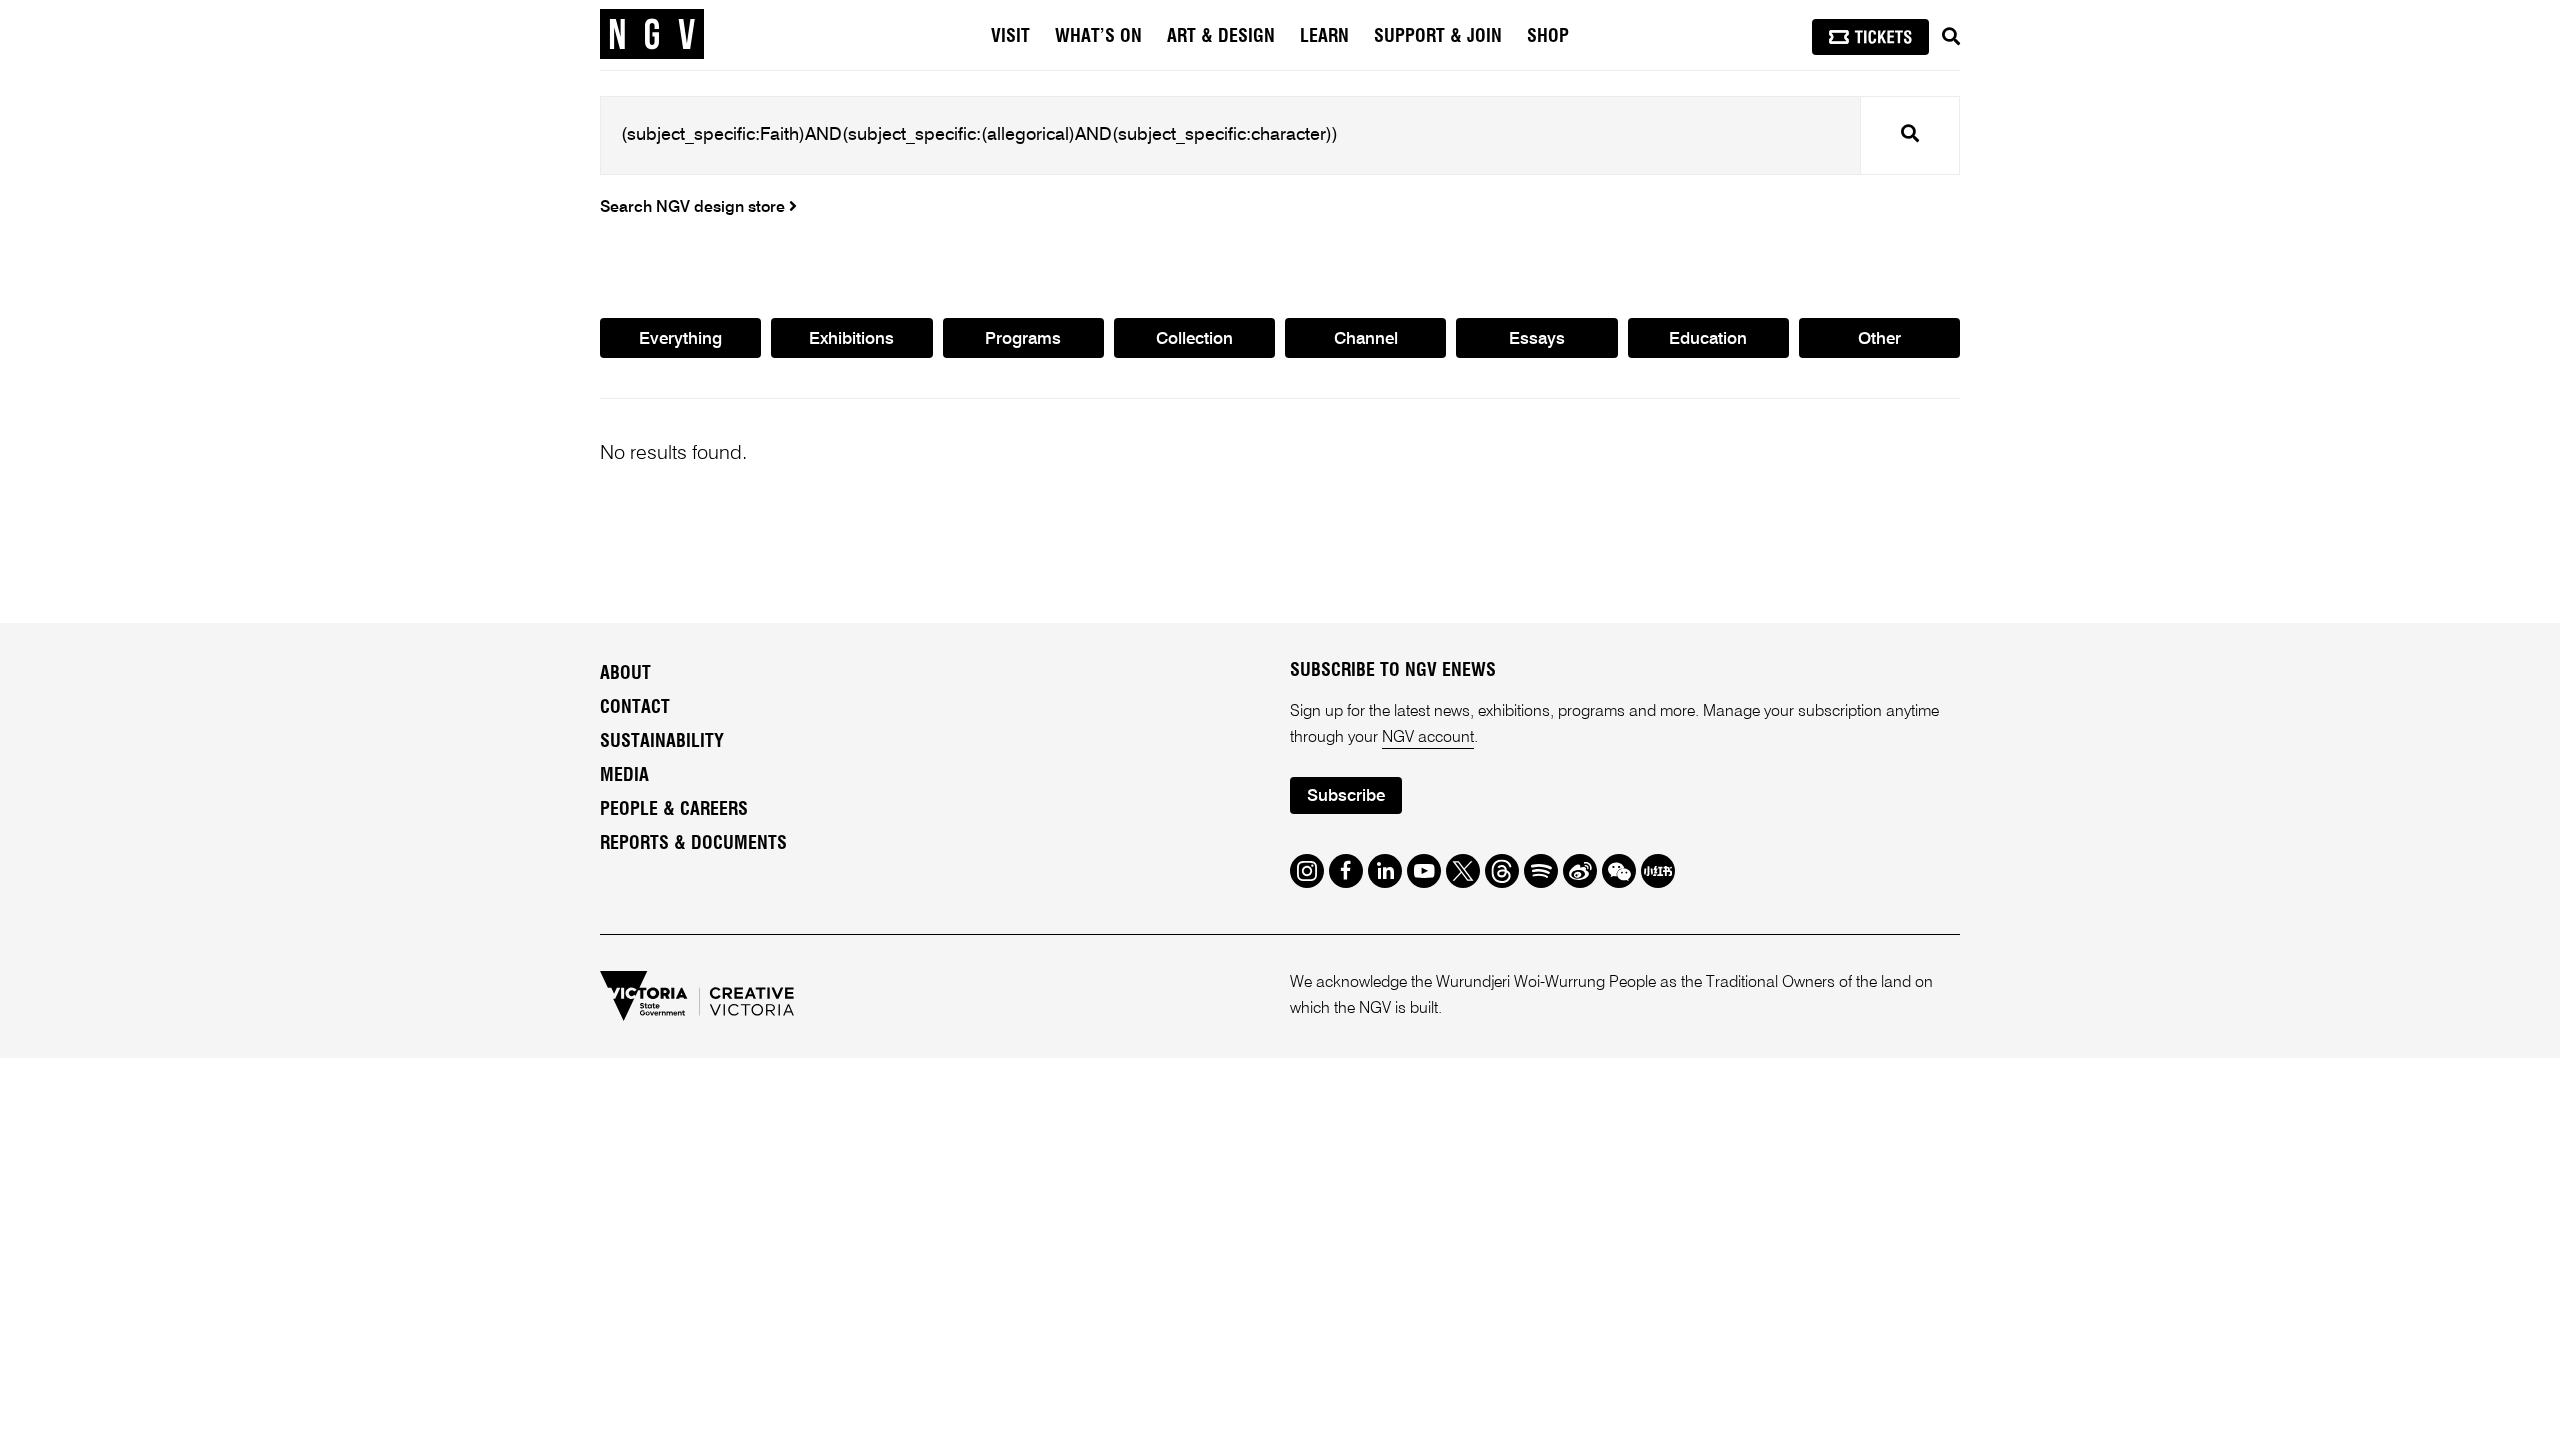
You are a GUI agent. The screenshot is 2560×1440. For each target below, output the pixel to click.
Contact (635, 708)
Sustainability (662, 742)
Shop (1548, 37)
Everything (680, 339)
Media (624, 776)
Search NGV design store (694, 208)
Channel (1366, 339)
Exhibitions (851, 339)
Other (1879, 339)
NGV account (1428, 738)
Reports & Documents (693, 844)
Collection (1194, 339)
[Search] (1951, 37)
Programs (1023, 339)
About (625, 674)
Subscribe (1346, 796)
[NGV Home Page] (652, 35)
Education (1708, 339)
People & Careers (674, 810)
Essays (1537, 339)
